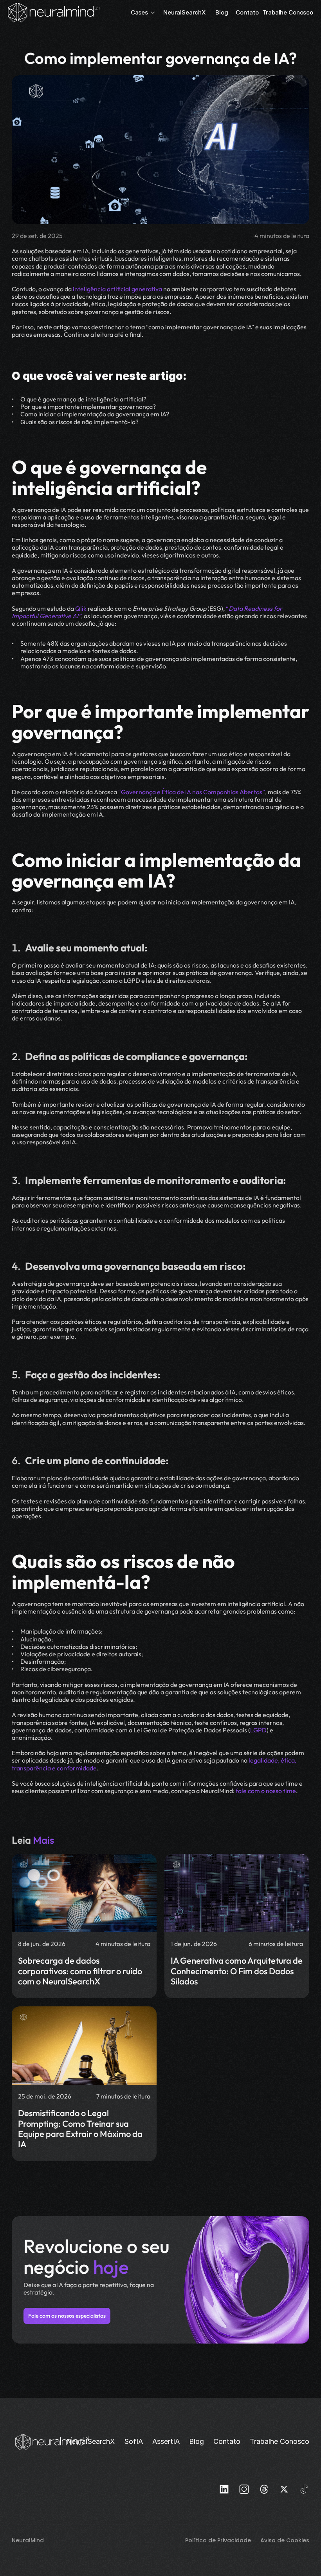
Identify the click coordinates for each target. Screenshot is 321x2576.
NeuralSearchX (185, 12)
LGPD (258, 1730)
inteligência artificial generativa (117, 289)
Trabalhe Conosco (288, 12)
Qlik (81, 608)
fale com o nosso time (266, 1791)
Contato (247, 12)
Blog (222, 12)
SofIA (133, 2441)
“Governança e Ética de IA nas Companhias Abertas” (192, 792)
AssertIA (166, 2441)
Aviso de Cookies (285, 2540)
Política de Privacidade (219, 2540)
